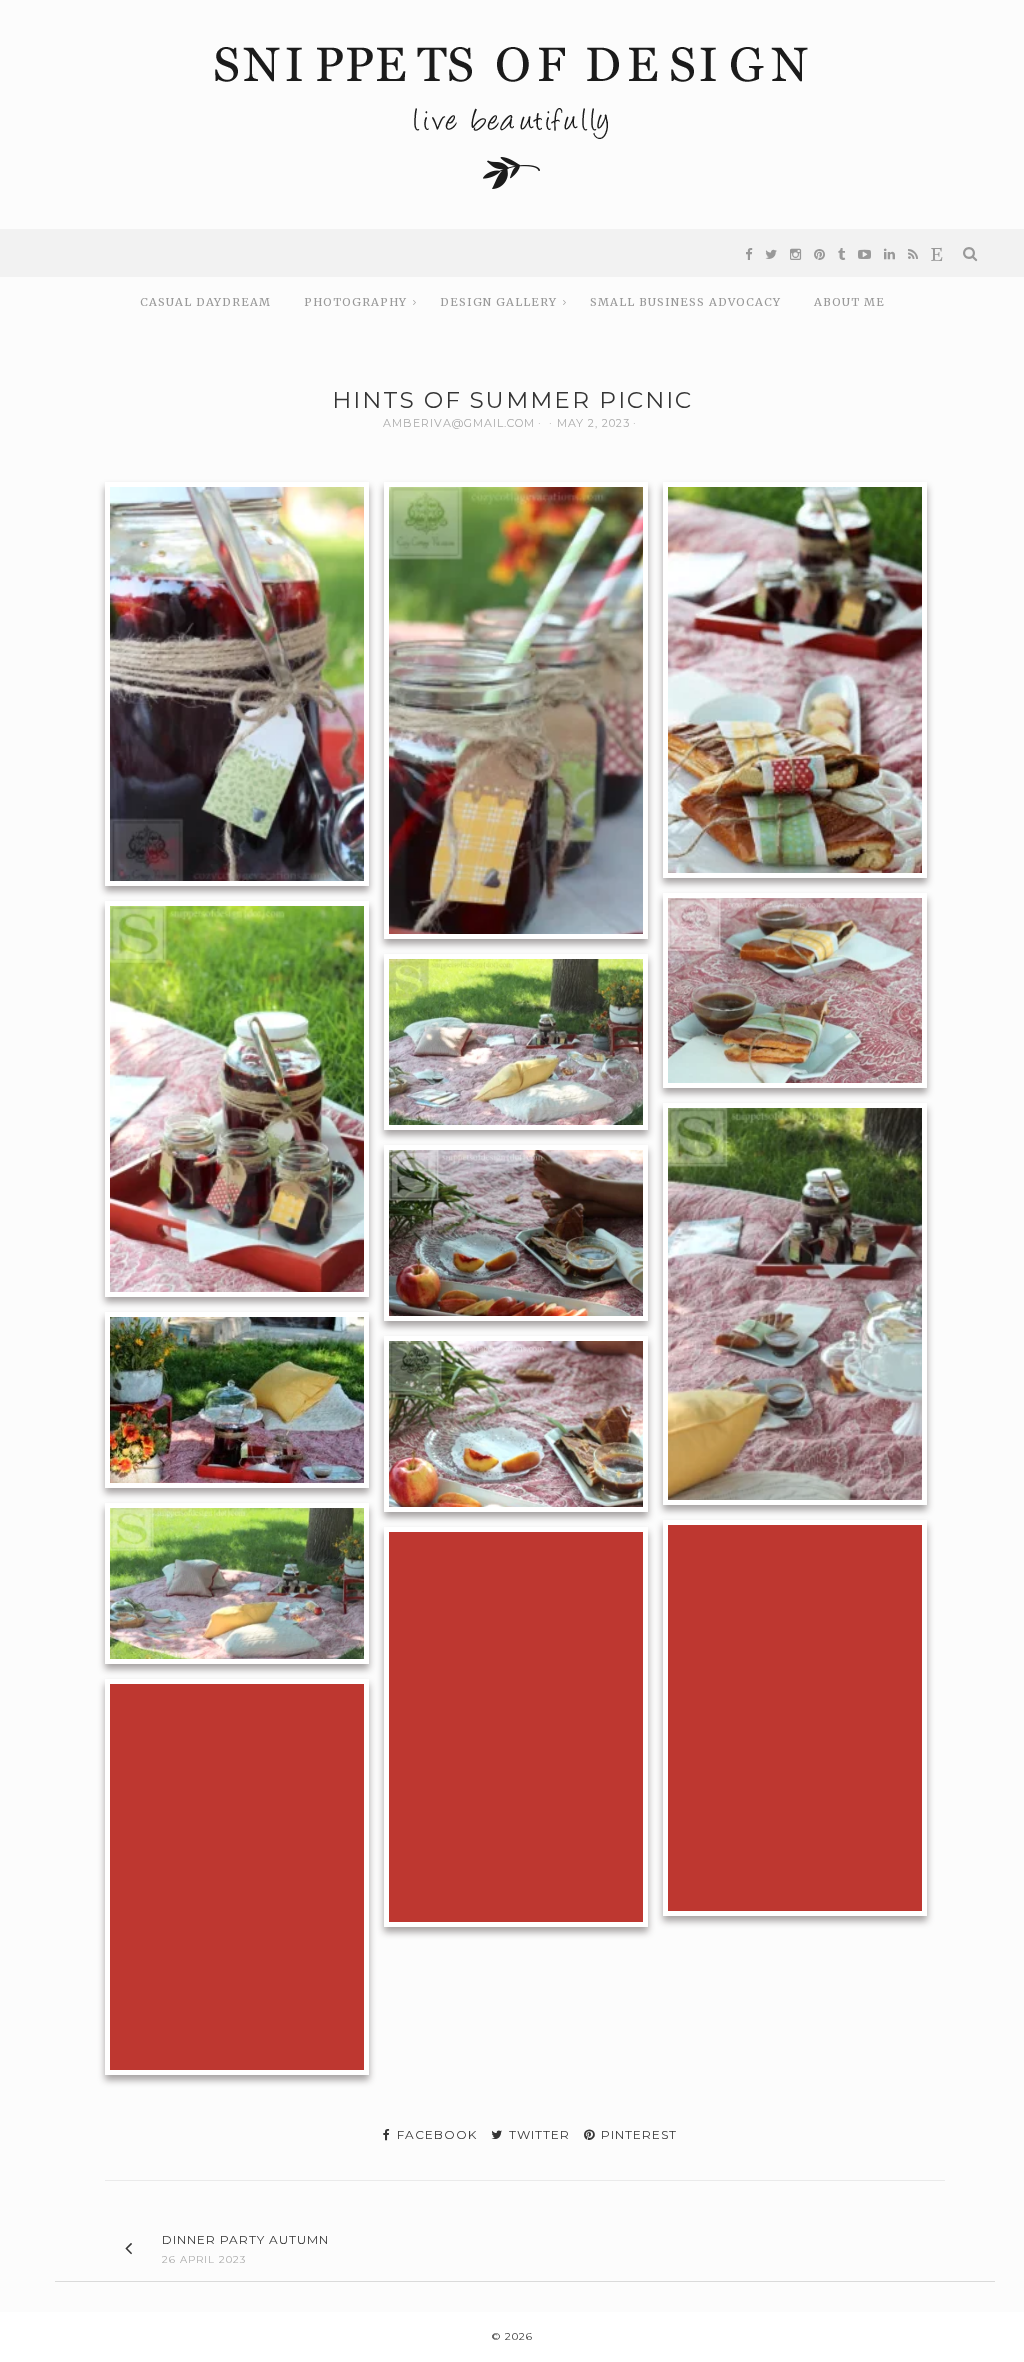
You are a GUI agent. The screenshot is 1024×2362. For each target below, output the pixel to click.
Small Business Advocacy (685, 302)
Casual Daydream (205, 302)
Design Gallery (498, 302)
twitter (537, 2134)
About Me (849, 302)
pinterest (637, 2134)
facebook (435, 2134)
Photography (355, 302)
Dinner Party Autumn (245, 2239)
